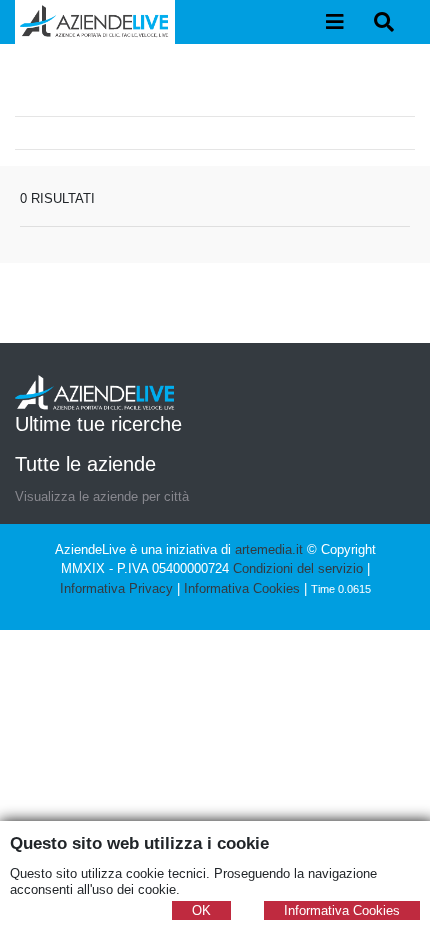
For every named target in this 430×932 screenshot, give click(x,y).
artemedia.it (269, 549)
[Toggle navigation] (335, 22)
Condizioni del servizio (298, 568)
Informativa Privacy (116, 588)
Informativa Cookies (242, 588)
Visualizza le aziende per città (102, 496)
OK (201, 910)
